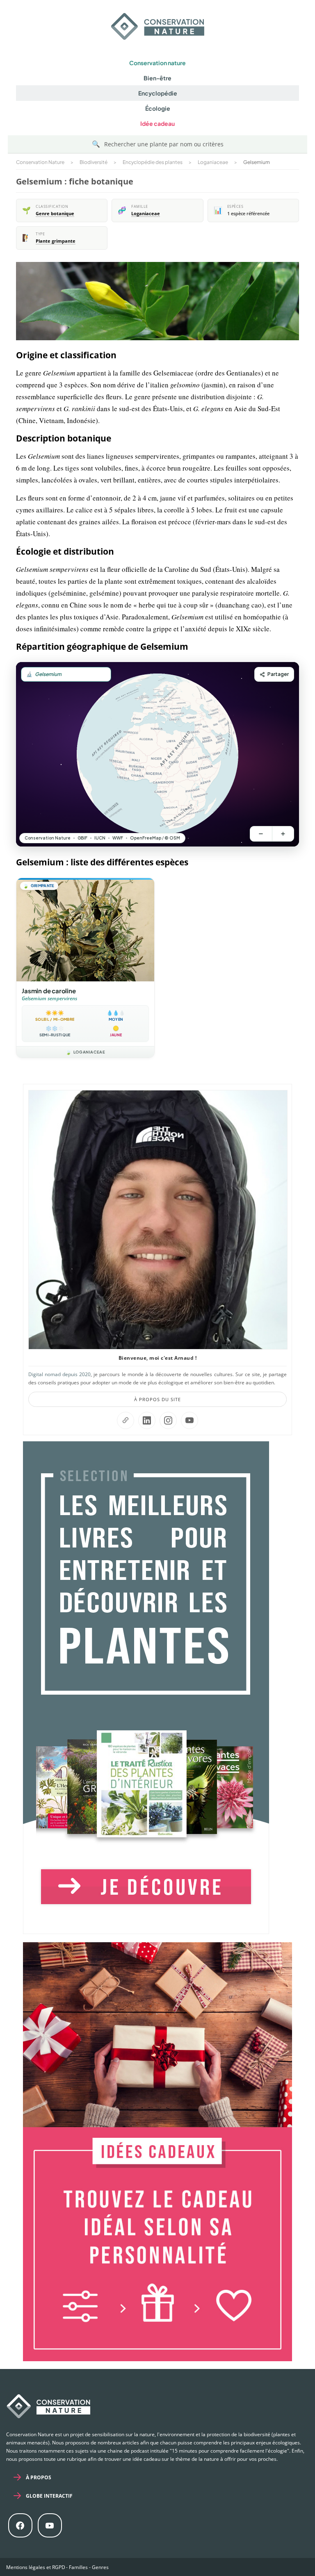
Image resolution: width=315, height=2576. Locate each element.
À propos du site (157, 1399)
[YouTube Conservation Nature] (189, 1420)
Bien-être (157, 78)
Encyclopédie (158, 93)
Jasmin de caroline (49, 991)
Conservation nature (157, 63)
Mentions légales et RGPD (36, 2567)
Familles (78, 2567)
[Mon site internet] (126, 1420)
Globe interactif (49, 2496)
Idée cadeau (157, 123)
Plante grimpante (56, 241)
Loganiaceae (146, 214)
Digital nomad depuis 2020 (59, 1374)
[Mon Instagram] (168, 1420)
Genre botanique (55, 214)
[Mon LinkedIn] (147, 1420)
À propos (39, 2477)
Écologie (158, 108)
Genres (100, 2567)
